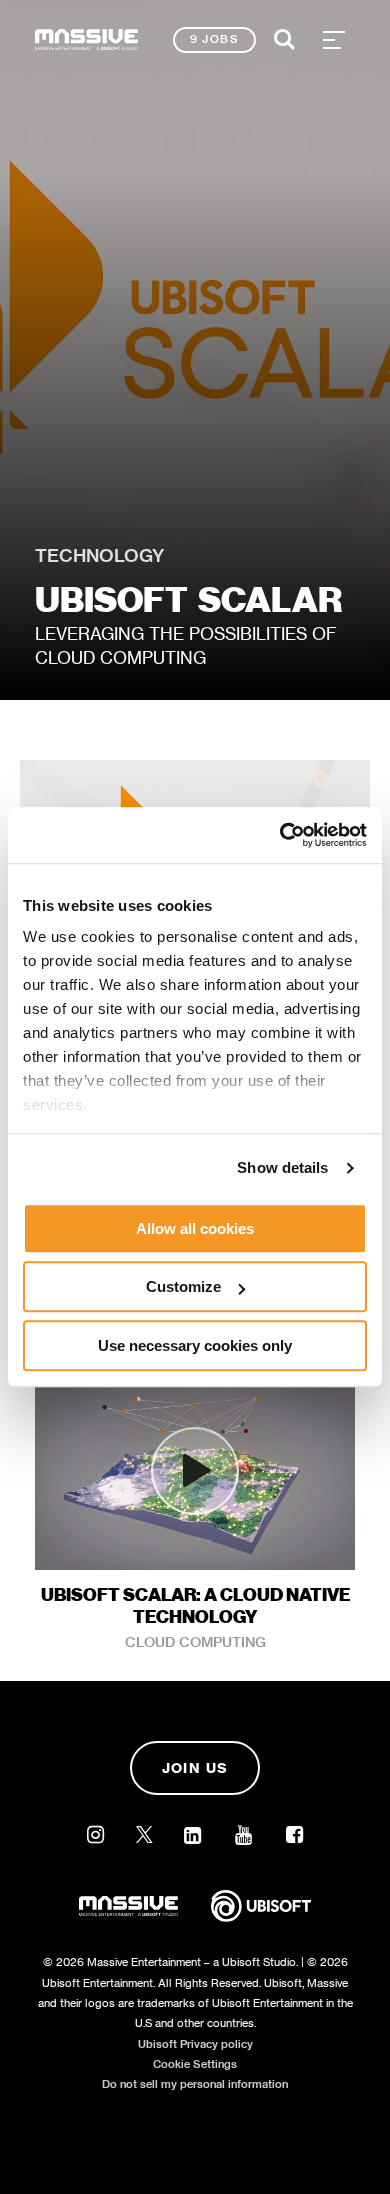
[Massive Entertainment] (86, 40)
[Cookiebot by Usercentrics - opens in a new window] (280, 835)
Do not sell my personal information (195, 2084)
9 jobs (214, 39)
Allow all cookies (195, 1228)
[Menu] (334, 40)
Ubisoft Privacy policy (195, 2044)
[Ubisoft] (261, 1920)
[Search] (285, 40)
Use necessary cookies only (195, 1345)
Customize (183, 1286)
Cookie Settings (195, 2064)
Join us (195, 1768)
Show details (282, 1167)
